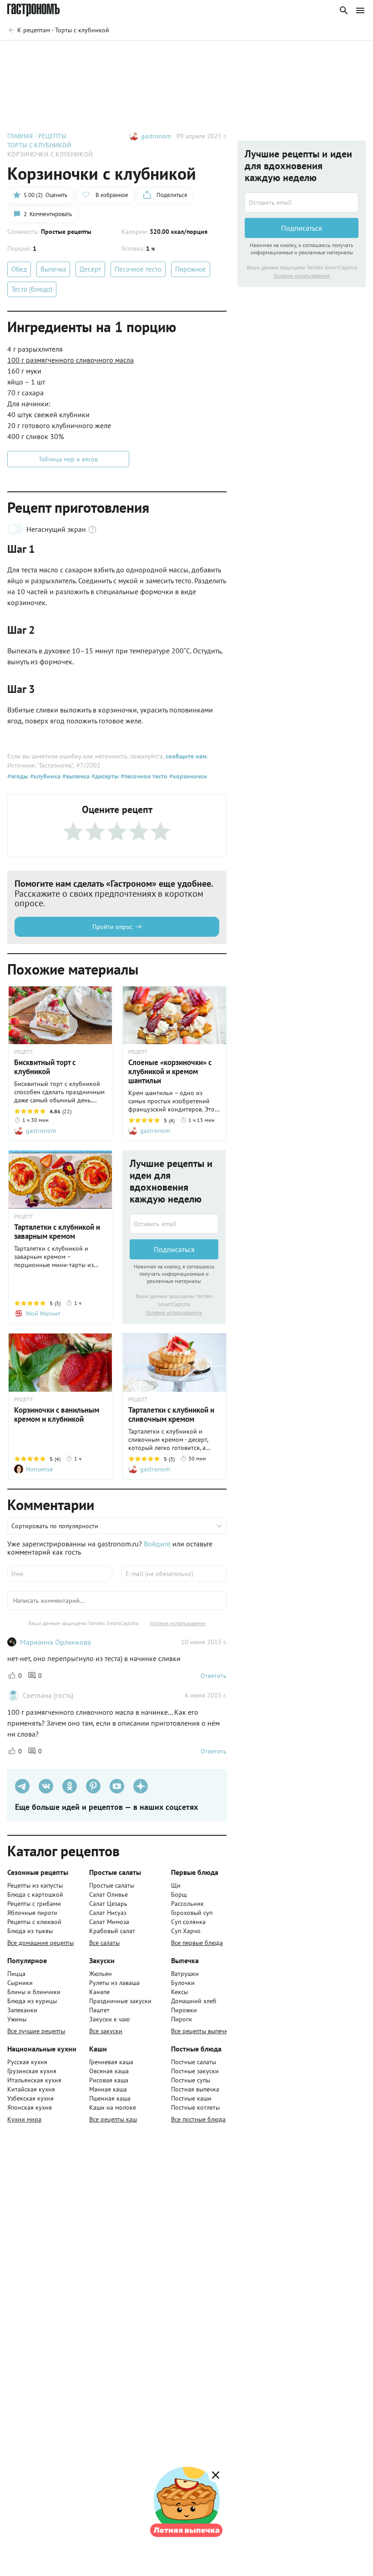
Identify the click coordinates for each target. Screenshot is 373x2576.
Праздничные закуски (120, 2001)
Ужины (17, 2019)
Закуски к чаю (109, 2019)
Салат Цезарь (108, 1904)
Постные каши (191, 2098)
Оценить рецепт (197, 54)
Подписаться (174, 1249)
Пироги (181, 2019)
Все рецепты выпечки (201, 2031)
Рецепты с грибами (34, 1904)
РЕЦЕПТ (24, 1052)
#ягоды (18, 776)
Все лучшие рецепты (36, 2031)
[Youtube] (117, 1786)
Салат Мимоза (109, 1922)
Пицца (16, 1974)
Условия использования (174, 1312)
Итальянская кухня (34, 2080)
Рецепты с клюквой (34, 1922)
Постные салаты (194, 2062)
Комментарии (339, 54)
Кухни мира (24, 2119)
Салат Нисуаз (108, 1913)
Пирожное (191, 269)
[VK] (46, 1786)
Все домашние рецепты (40, 1943)
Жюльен (101, 1974)
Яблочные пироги (32, 1913)
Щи (176, 1885)
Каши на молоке (113, 2107)
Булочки (183, 1983)
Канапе (99, 1992)
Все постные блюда (198, 2119)
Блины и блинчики (34, 1992)
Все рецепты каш (113, 2119)
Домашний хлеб (194, 2001)
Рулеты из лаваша (114, 1983)
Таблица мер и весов (68, 459)
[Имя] (60, 1574)
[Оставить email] (174, 1224)
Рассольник (187, 1904)
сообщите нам (186, 756)
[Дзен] (141, 1786)
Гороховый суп (192, 1913)
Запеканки (22, 2010)
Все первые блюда (197, 1943)
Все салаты (104, 1943)
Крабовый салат (112, 1931)
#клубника (44, 776)
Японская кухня (30, 2107)
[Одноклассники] (70, 1786)
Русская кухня (27, 2062)
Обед (19, 269)
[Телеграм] (22, 1786)
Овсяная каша (109, 2071)
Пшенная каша (110, 2098)
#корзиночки (187, 776)
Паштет (99, 2010)
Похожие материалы (270, 54)
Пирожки (184, 2010)
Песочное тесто (138, 269)
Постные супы (191, 2080)
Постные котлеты (195, 2107)
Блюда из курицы (32, 2001)
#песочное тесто (143, 776)
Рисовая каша (109, 2080)
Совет (145, 54)
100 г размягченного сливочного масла (71, 360)
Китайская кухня (31, 2089)
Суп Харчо (186, 1931)
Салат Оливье (108, 1894)
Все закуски (106, 2031)
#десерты (104, 776)
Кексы (179, 1992)
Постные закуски (195, 2071)
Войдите (157, 1544)
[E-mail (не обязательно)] (174, 1574)
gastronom (156, 136)
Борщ (179, 1894)
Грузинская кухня (32, 2071)
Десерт (90, 269)
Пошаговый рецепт (89, 54)
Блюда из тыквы (30, 1931)
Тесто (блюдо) (32, 289)
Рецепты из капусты (35, 1885)
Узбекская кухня (30, 2098)
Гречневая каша (111, 2062)
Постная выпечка (195, 2089)
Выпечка (53, 269)
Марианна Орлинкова (55, 1642)
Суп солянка (188, 1922)
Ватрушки (185, 1974)
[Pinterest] (93, 1786)
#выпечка (75, 776)
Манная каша (108, 2089)
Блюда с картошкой (35, 1894)
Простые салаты (112, 1885)
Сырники (20, 1983)
